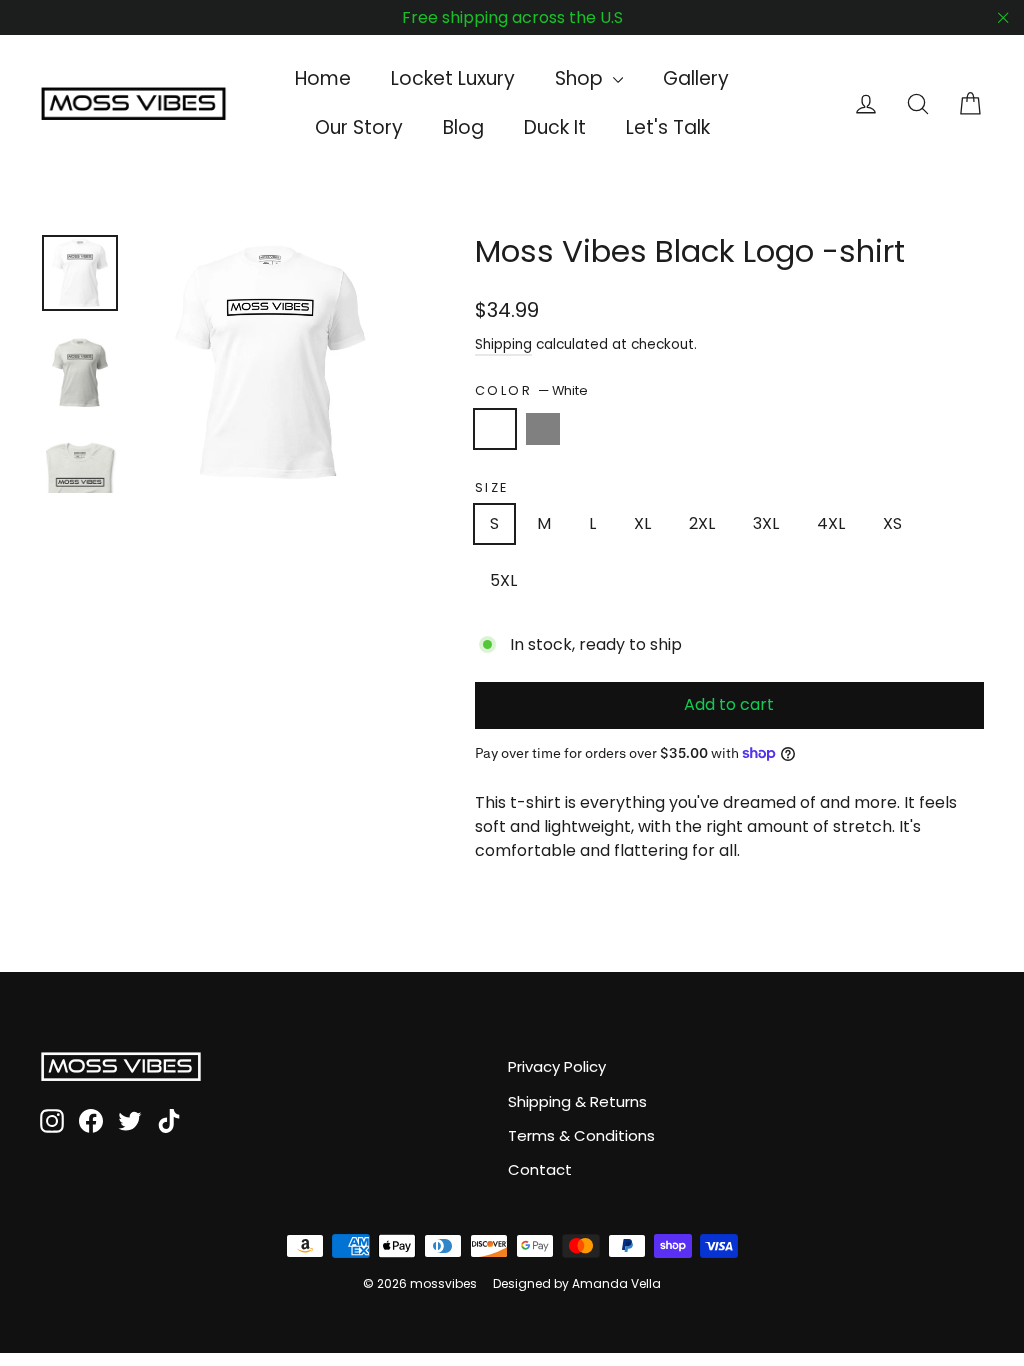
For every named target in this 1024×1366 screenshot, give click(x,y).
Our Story (359, 127)
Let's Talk (668, 127)
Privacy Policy (557, 1066)
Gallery (696, 78)
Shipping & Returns (577, 1101)
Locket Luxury (453, 78)
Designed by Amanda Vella (577, 1283)
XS (892, 523)
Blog (463, 127)
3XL (766, 523)
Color (531, 390)
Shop (581, 78)
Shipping (503, 344)
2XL (702, 523)
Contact (540, 1169)
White (495, 429)
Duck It (555, 127)
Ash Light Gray (543, 429)
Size (492, 487)
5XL (503, 580)
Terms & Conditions (581, 1135)
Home (323, 78)
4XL (831, 523)
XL (642, 523)
